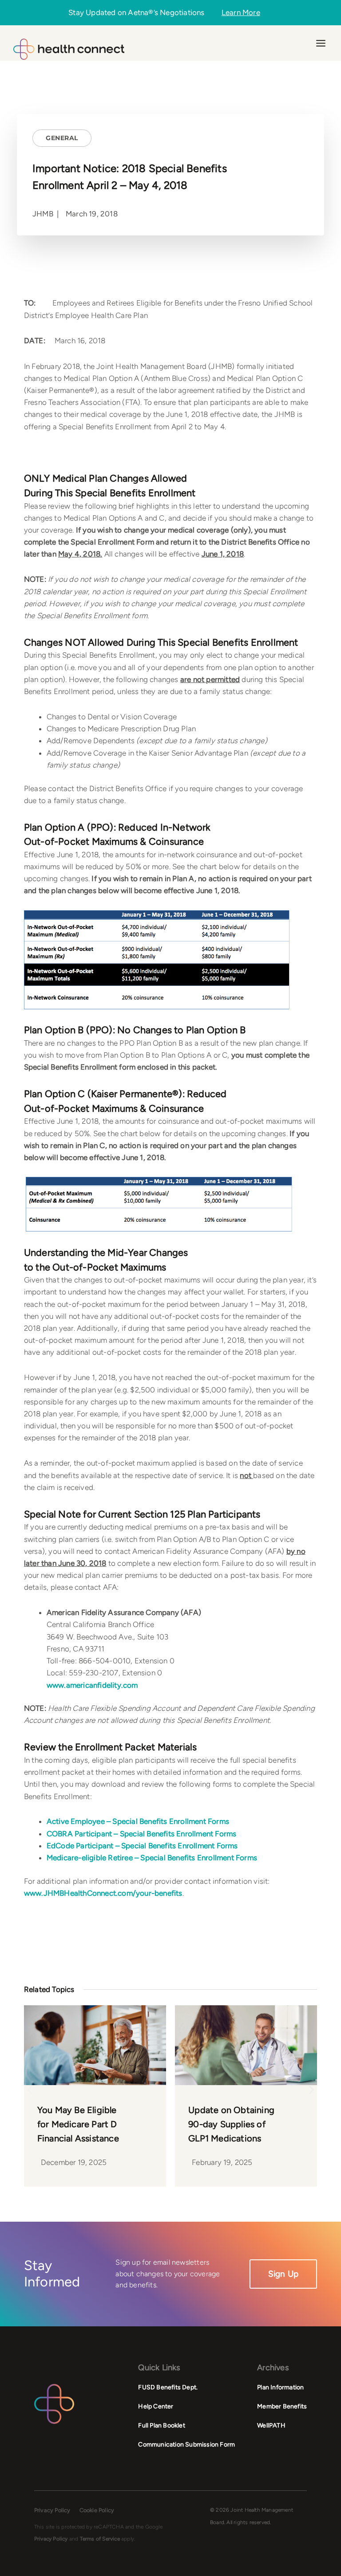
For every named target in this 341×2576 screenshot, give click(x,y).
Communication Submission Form (186, 2445)
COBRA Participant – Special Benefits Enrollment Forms (142, 1834)
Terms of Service (100, 2539)
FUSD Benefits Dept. (168, 2387)
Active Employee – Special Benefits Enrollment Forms (138, 1821)
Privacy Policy (52, 2510)
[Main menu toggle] (321, 43)
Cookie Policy (97, 2510)
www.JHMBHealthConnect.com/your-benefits (103, 1893)
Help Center (156, 2406)
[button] (30, 2089)
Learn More (241, 13)
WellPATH (271, 2425)
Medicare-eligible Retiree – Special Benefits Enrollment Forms (152, 1858)
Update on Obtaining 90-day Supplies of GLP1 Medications (231, 2124)
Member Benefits (282, 2406)
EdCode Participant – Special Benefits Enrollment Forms (142, 1846)
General (62, 138)
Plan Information (280, 2387)
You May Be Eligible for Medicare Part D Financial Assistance (78, 2124)
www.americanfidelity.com (92, 1685)
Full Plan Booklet (161, 2425)
